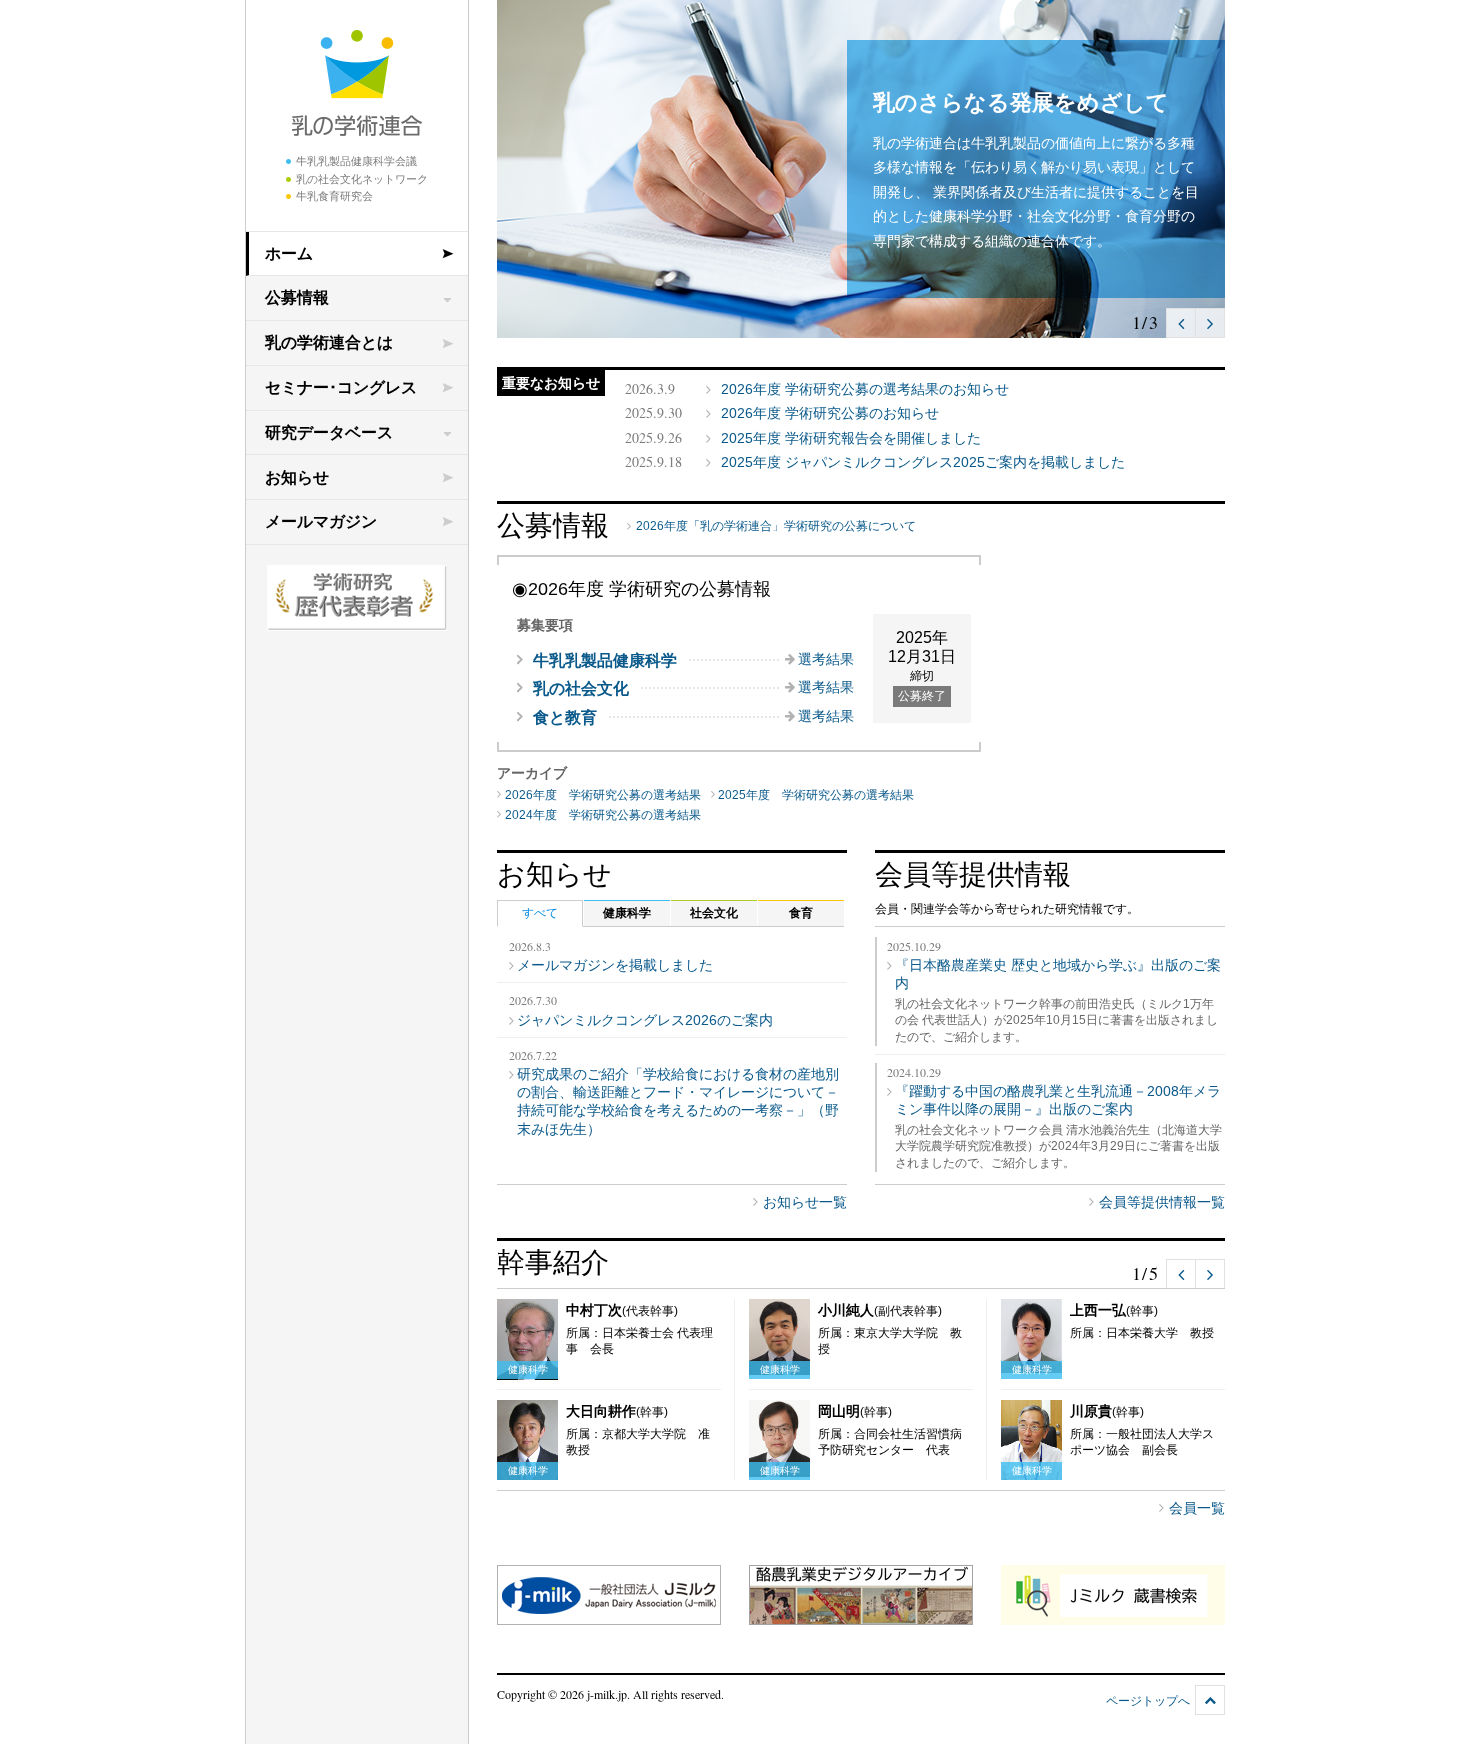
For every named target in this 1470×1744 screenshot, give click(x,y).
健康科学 (627, 913)
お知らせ (297, 477)
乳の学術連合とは (329, 342)
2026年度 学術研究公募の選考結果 (603, 795)
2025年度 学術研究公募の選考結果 (816, 795)
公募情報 (297, 297)
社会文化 (714, 913)
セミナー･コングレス (341, 387)
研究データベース (329, 432)
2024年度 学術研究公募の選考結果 (603, 815)
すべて (540, 913)
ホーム (289, 253)
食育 (801, 913)
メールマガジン (321, 521)
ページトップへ (1148, 1701)
